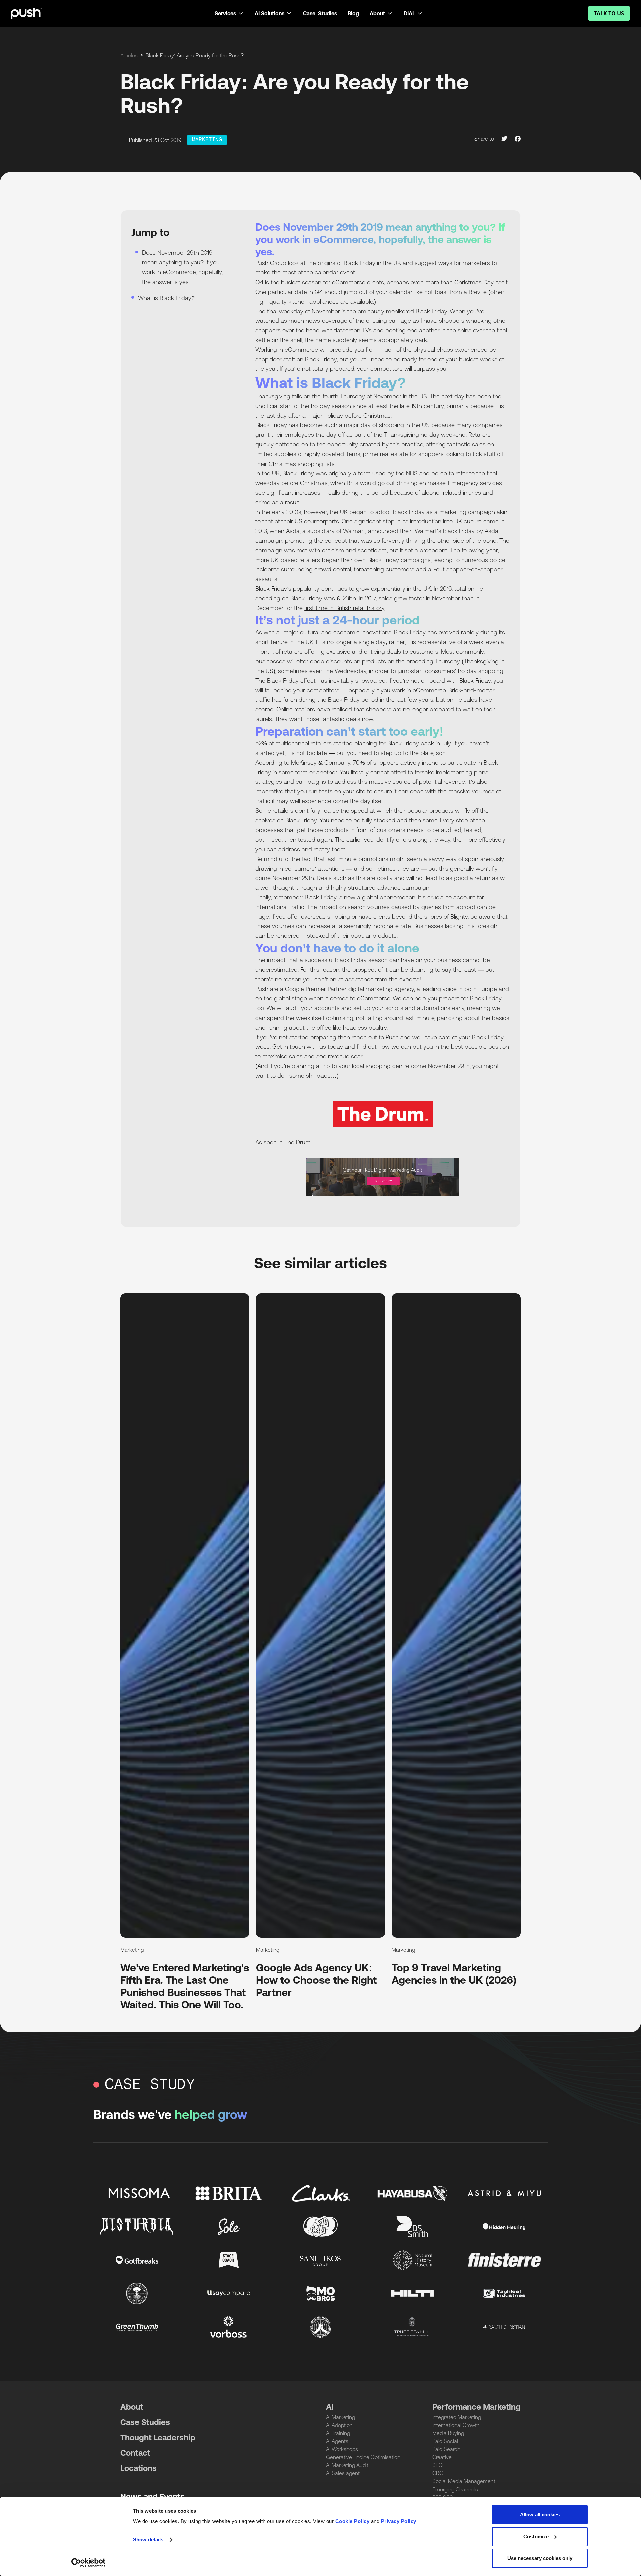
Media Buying (448, 2433)
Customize (536, 2536)
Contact (135, 2453)
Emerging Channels (455, 2489)
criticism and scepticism (354, 550)
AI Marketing (340, 2417)
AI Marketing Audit (347, 2465)
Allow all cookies (540, 2514)
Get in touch (289, 1046)
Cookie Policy (352, 2521)
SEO (438, 2465)
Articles (129, 55)
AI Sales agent (343, 2473)
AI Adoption (339, 2425)
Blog (353, 13)
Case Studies (320, 13)
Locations (138, 2468)
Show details (148, 2539)
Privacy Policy (399, 2521)
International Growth (456, 2425)
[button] (229, 13)
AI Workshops (342, 2449)
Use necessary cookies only (540, 2558)
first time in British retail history (344, 608)
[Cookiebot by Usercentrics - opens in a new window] (89, 2563)
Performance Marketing (477, 2407)
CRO (438, 2473)
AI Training (338, 2433)
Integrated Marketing (457, 2417)
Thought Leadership (158, 2438)
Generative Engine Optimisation (363, 2457)
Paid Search (446, 2449)
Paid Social (445, 2441)
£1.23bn (346, 598)
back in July (436, 743)
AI (330, 2407)
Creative (442, 2457)
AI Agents (337, 2441)
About (132, 2407)
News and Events (152, 2496)
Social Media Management (464, 2481)
